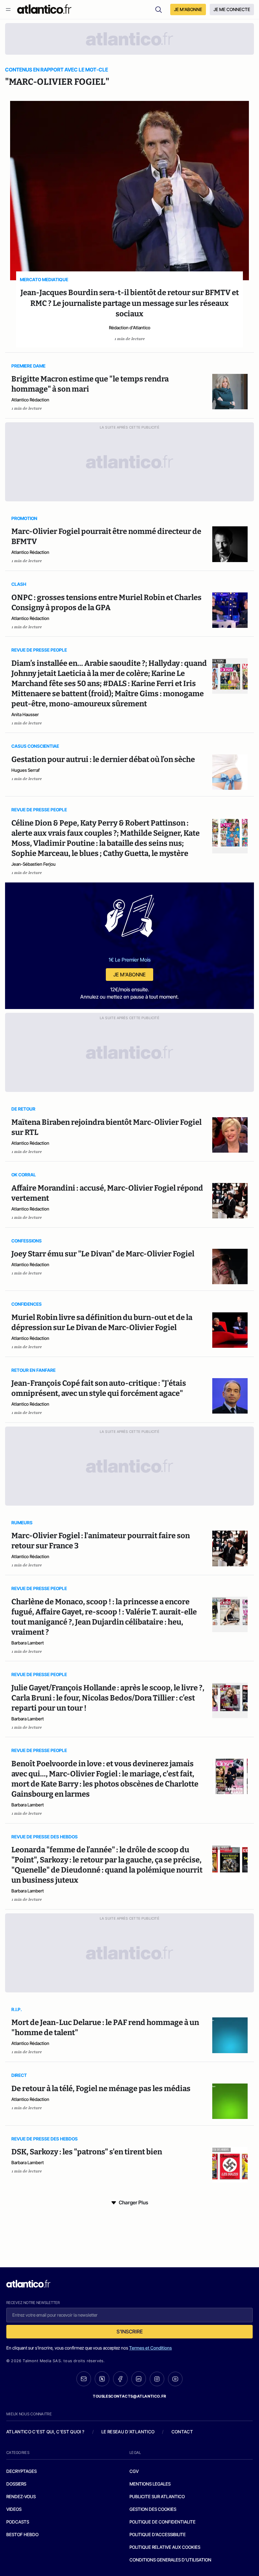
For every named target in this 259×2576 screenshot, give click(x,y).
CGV (134, 2471)
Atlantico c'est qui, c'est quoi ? (45, 2432)
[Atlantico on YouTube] (175, 2379)
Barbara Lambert (28, 1643)
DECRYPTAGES (21, 2471)
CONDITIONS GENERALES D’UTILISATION (170, 2560)
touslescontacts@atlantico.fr (129, 2396)
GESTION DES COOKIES (153, 2509)
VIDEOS (14, 2509)
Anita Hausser (25, 714)
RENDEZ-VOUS (21, 2496)
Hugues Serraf (26, 770)
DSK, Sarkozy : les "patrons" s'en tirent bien (87, 2152)
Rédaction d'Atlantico (130, 328)
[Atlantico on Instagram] (157, 2379)
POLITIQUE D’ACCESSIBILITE (158, 2534)
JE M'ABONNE (188, 9)
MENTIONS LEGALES (150, 2484)
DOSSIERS (16, 2484)
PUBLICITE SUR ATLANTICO (157, 2496)
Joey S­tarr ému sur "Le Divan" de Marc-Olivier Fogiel (103, 1254)
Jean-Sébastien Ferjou (33, 864)
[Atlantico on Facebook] (120, 2379)
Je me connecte (232, 9)
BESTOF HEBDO (22, 2534)
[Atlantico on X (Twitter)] (102, 2379)
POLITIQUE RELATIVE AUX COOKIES (165, 2547)
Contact (182, 2432)
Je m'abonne (129, 975)
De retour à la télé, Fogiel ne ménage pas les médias (101, 2089)
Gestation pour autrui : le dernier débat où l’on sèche (103, 759)
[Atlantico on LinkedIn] (139, 2379)
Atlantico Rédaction (30, 400)
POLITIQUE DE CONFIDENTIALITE (163, 2522)
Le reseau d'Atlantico (128, 2432)
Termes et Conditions (151, 2348)
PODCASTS (18, 2522)
